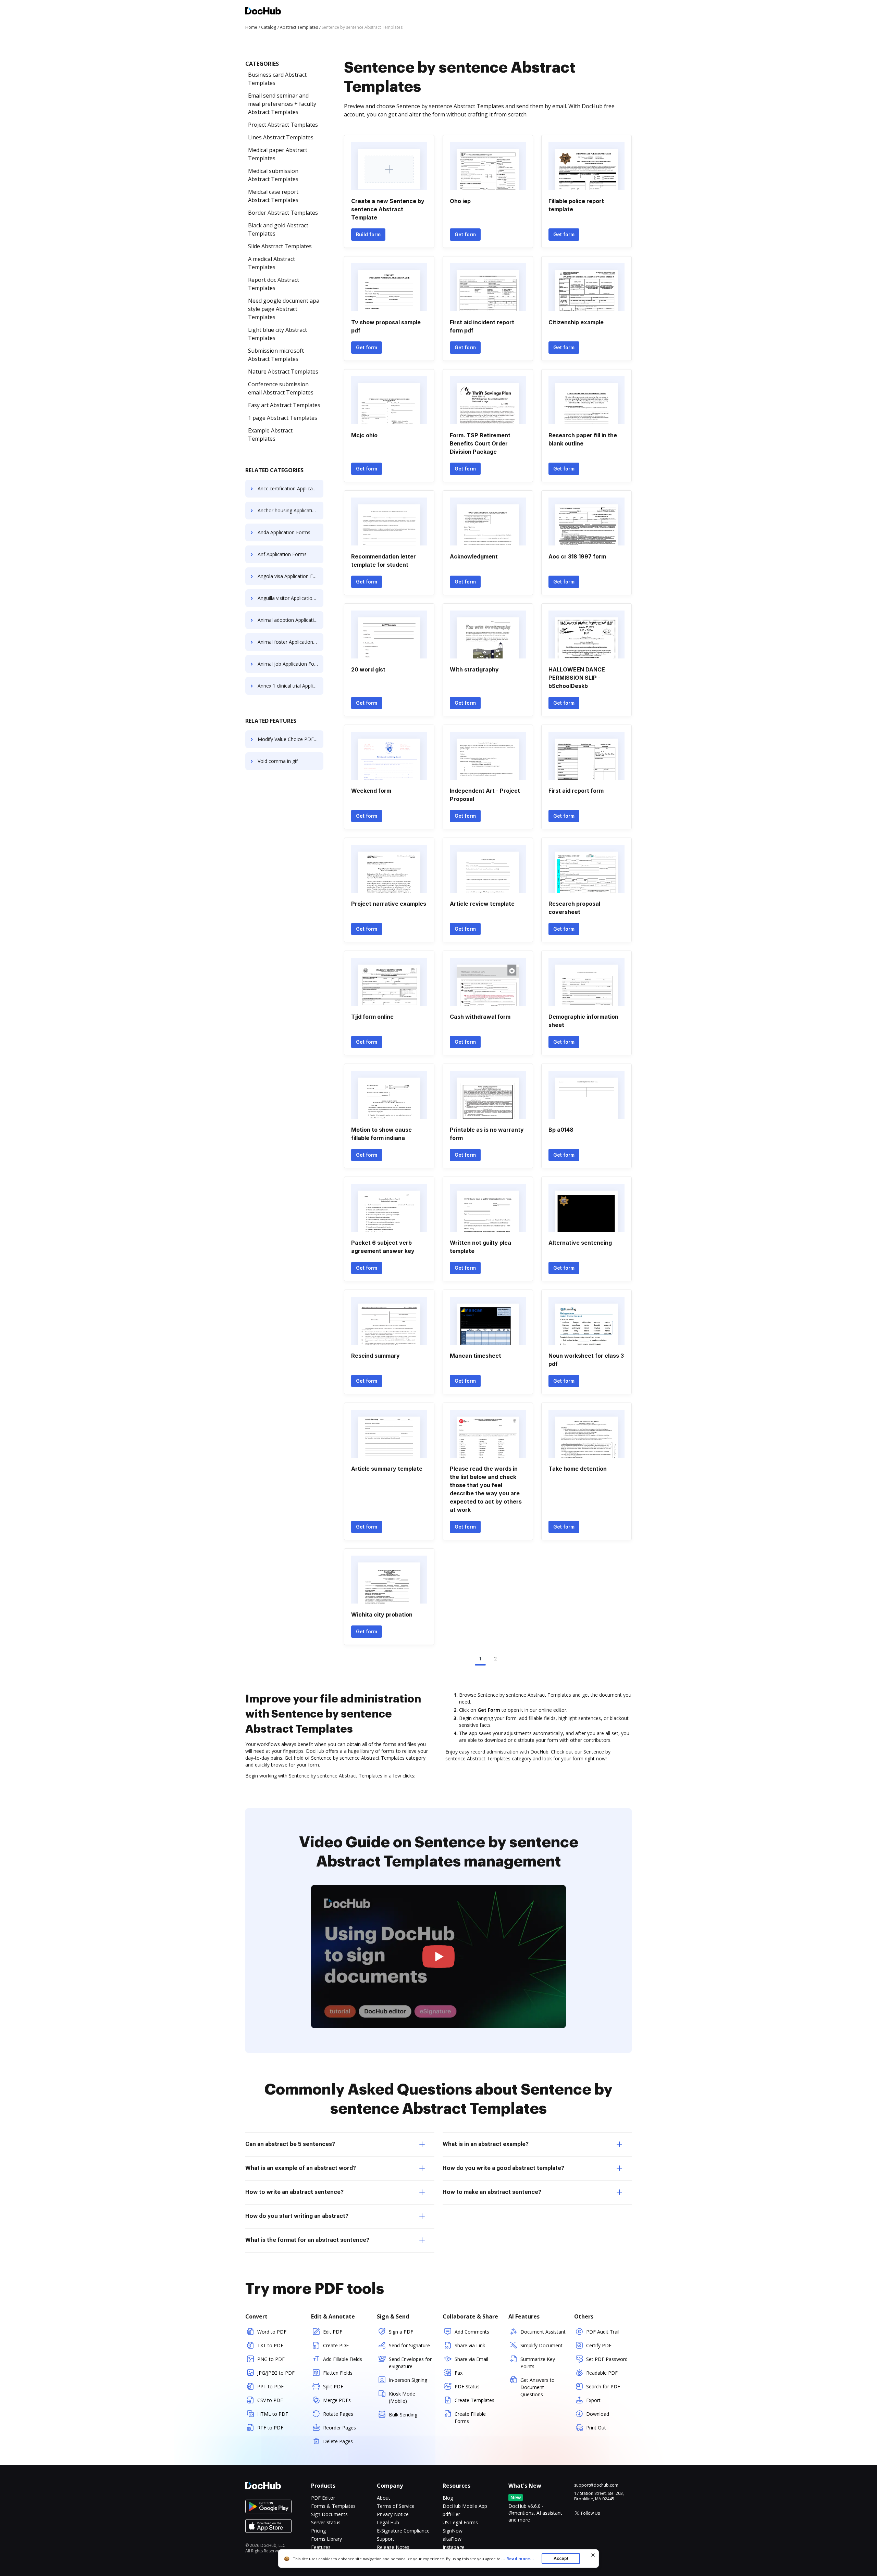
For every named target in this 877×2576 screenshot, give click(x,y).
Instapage (454, 2547)
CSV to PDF (270, 2400)
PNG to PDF (271, 2359)
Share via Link (470, 2345)
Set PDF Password (607, 2359)
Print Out (596, 2428)
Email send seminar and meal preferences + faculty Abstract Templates (282, 104)
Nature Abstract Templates (283, 372)
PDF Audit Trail (603, 2332)
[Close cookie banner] (593, 2555)
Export (593, 2400)
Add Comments (472, 2332)
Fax (459, 2373)
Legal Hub (388, 2522)
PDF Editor (323, 2498)
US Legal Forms (460, 2522)
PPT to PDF (270, 2386)
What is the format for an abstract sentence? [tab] (307, 2240)
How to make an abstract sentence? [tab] (492, 2192)
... (518, 2559)
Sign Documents (329, 2514)
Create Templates (474, 2400)
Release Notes (393, 2547)
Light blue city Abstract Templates (277, 334)
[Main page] (263, 12)
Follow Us (590, 2513)
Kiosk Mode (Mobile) (402, 2397)
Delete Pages (338, 2441)
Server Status (326, 2522)
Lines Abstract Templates (281, 137)
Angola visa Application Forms (291, 576)
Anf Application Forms (282, 554)
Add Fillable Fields (343, 2359)
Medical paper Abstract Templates (278, 154)
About (384, 2498)
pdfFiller (451, 2514)
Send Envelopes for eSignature (410, 2363)
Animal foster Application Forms (291, 642)
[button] (439, 1957)
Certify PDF (599, 2345)
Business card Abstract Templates (277, 79)
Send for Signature (409, 2345)
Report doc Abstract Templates (274, 284)
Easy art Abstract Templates (284, 405)
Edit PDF (333, 2332)
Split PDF (333, 2386)
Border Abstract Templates (283, 213)
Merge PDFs (337, 2400)
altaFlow (452, 2539)
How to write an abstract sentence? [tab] (294, 2192)
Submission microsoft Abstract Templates (276, 355)
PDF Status (467, 2386)
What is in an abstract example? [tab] (486, 2144)
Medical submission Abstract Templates (273, 175)
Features (321, 2547)
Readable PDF (602, 2373)
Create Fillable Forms (470, 2417)
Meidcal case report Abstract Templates (273, 196)
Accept (561, 2558)
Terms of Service (396, 2506)
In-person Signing (408, 2380)
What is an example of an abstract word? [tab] (301, 2168)
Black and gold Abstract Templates (278, 229)
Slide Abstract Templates (280, 246)
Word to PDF (272, 2332)
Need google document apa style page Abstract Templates (284, 309)
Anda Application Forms (284, 532)
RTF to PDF (270, 2428)
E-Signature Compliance (403, 2531)
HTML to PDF (273, 2414)
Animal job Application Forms (290, 664)
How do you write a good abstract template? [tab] (503, 2168)
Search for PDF (603, 2386)
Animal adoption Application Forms (291, 620)
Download (598, 2414)
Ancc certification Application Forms (291, 488)
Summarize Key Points (538, 2363)
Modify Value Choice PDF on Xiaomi (291, 739)
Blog (448, 2498)
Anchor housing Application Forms (291, 510)
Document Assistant (543, 2332)
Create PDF (336, 2345)
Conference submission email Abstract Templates (281, 388)
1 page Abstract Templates (283, 418)
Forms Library (326, 2539)
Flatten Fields (338, 2373)
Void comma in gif (278, 761)
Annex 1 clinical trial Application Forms (291, 686)
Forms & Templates (333, 2506)
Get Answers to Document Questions (538, 2387)
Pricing (318, 2531)
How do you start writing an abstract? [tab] (297, 2216)
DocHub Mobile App (465, 2506)
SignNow (453, 2531)
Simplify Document (541, 2345)
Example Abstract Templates (270, 435)
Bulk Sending (403, 2415)
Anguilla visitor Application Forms (291, 598)
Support (386, 2539)
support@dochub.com (596, 2485)
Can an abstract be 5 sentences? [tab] (290, 2144)
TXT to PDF (270, 2345)
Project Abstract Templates (283, 125)
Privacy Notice (393, 2514)
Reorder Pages (339, 2428)
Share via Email (471, 2359)
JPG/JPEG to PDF (276, 2373)
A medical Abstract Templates (271, 263)
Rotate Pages (338, 2414)
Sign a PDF (401, 2332)
